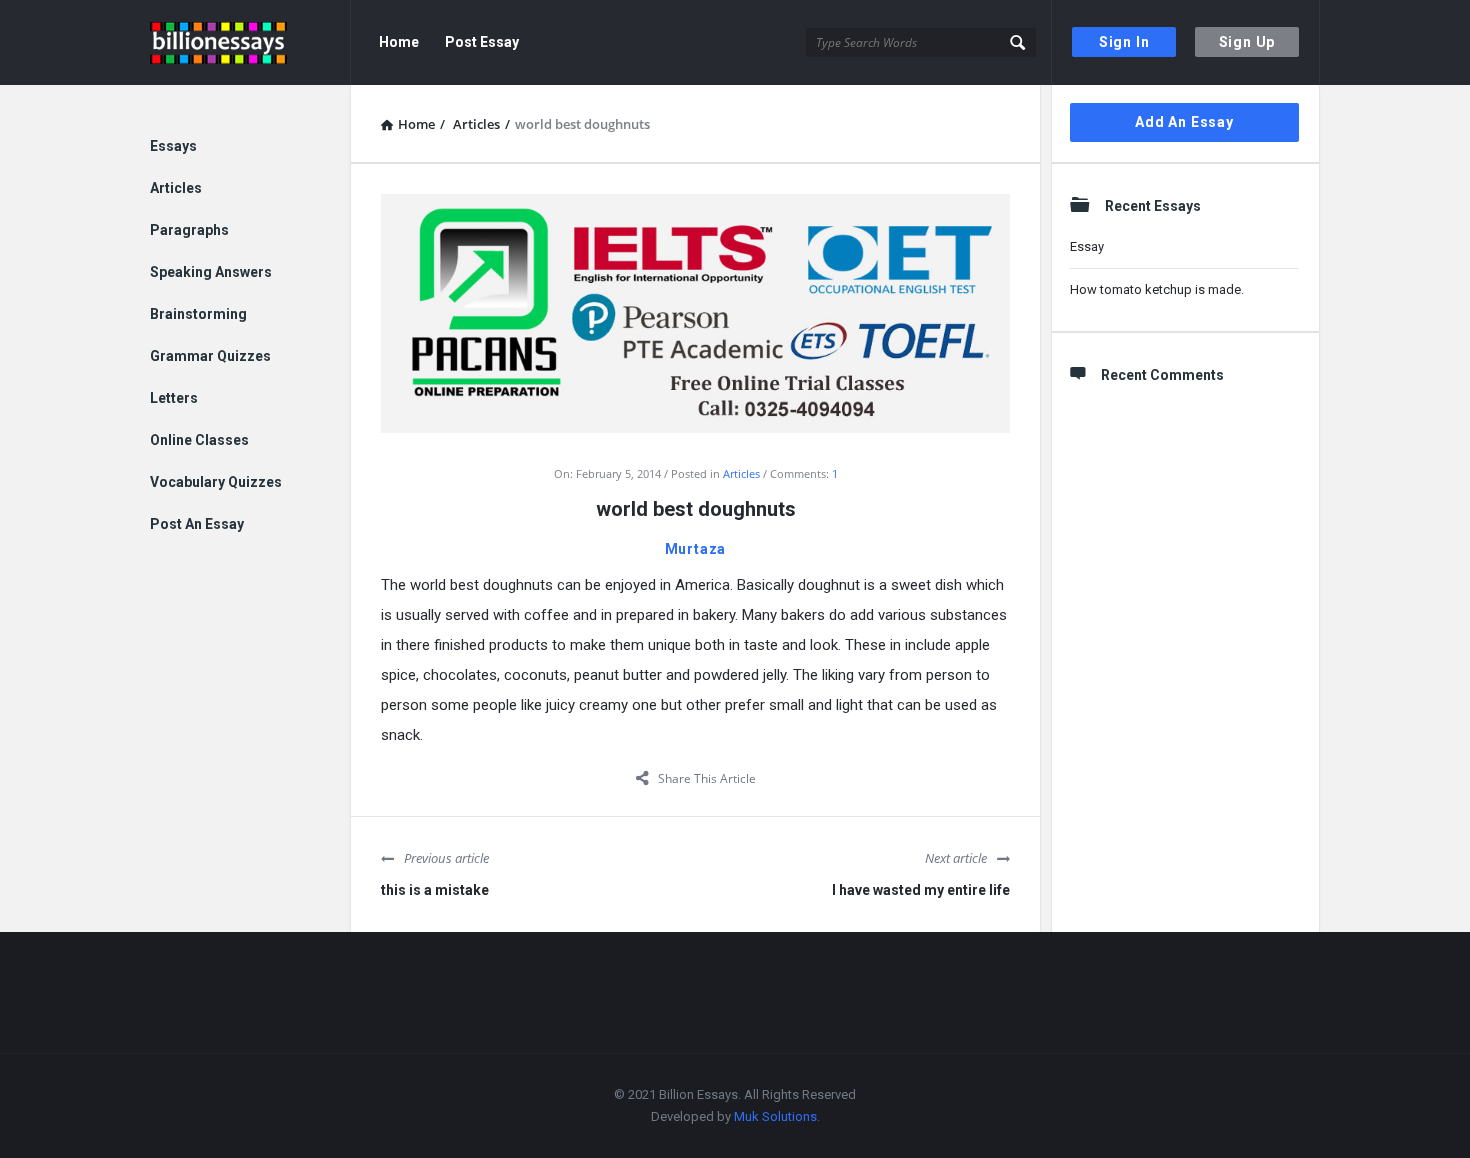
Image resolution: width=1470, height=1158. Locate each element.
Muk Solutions (775, 1116)
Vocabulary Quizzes (216, 482)
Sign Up (1247, 42)
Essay (1087, 246)
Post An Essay (197, 524)
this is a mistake (435, 890)
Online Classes (199, 440)
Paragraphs (189, 230)
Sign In (1124, 42)
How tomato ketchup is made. (1157, 289)
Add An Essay (1184, 122)
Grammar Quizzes (210, 356)
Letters (174, 398)
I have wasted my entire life (921, 890)
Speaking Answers (211, 272)
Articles (741, 473)
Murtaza (696, 549)
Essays (173, 146)
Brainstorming (198, 314)
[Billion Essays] (250, 42)
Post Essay (482, 42)
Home (399, 42)
